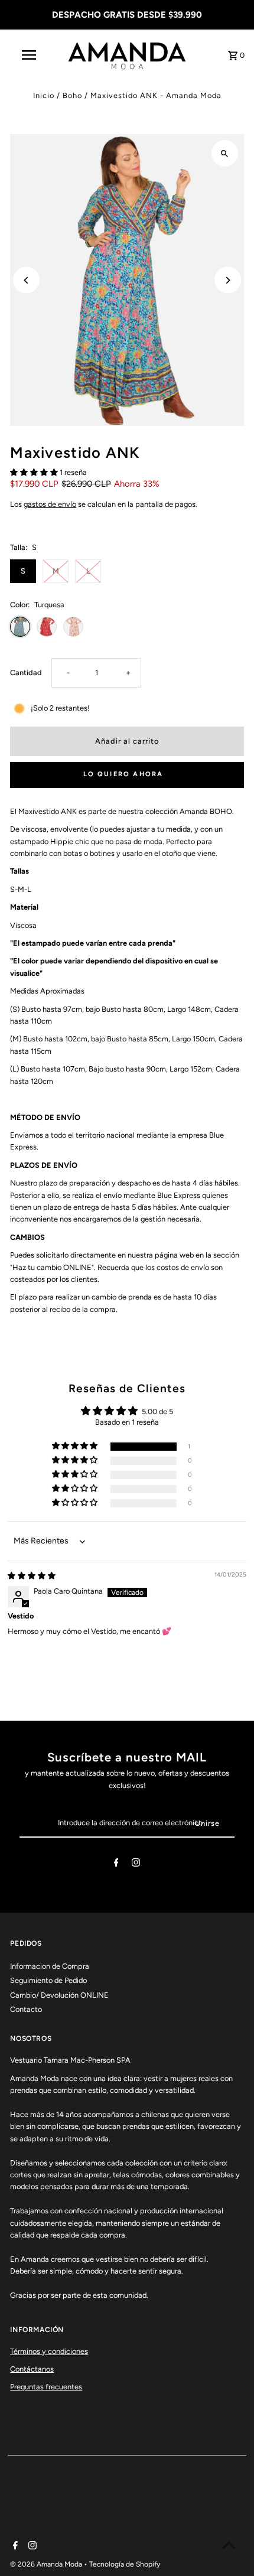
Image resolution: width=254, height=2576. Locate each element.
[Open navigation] (31, 55)
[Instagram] (136, 1865)
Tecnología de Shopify (125, 2564)
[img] (32, 1576)
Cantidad (26, 673)
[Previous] (26, 280)
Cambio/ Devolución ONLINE (59, 1995)
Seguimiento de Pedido (48, 1980)
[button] (35, 472)
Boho (72, 95)
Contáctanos (32, 2369)
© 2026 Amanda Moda (47, 2564)
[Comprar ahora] (127, 775)
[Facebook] (116, 1865)
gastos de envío (50, 504)
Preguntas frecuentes (46, 2387)
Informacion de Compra (50, 1966)
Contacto (26, 2009)
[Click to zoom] (225, 153)
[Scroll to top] (229, 2545)
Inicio (44, 95)
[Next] (228, 280)
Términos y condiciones (49, 2351)
